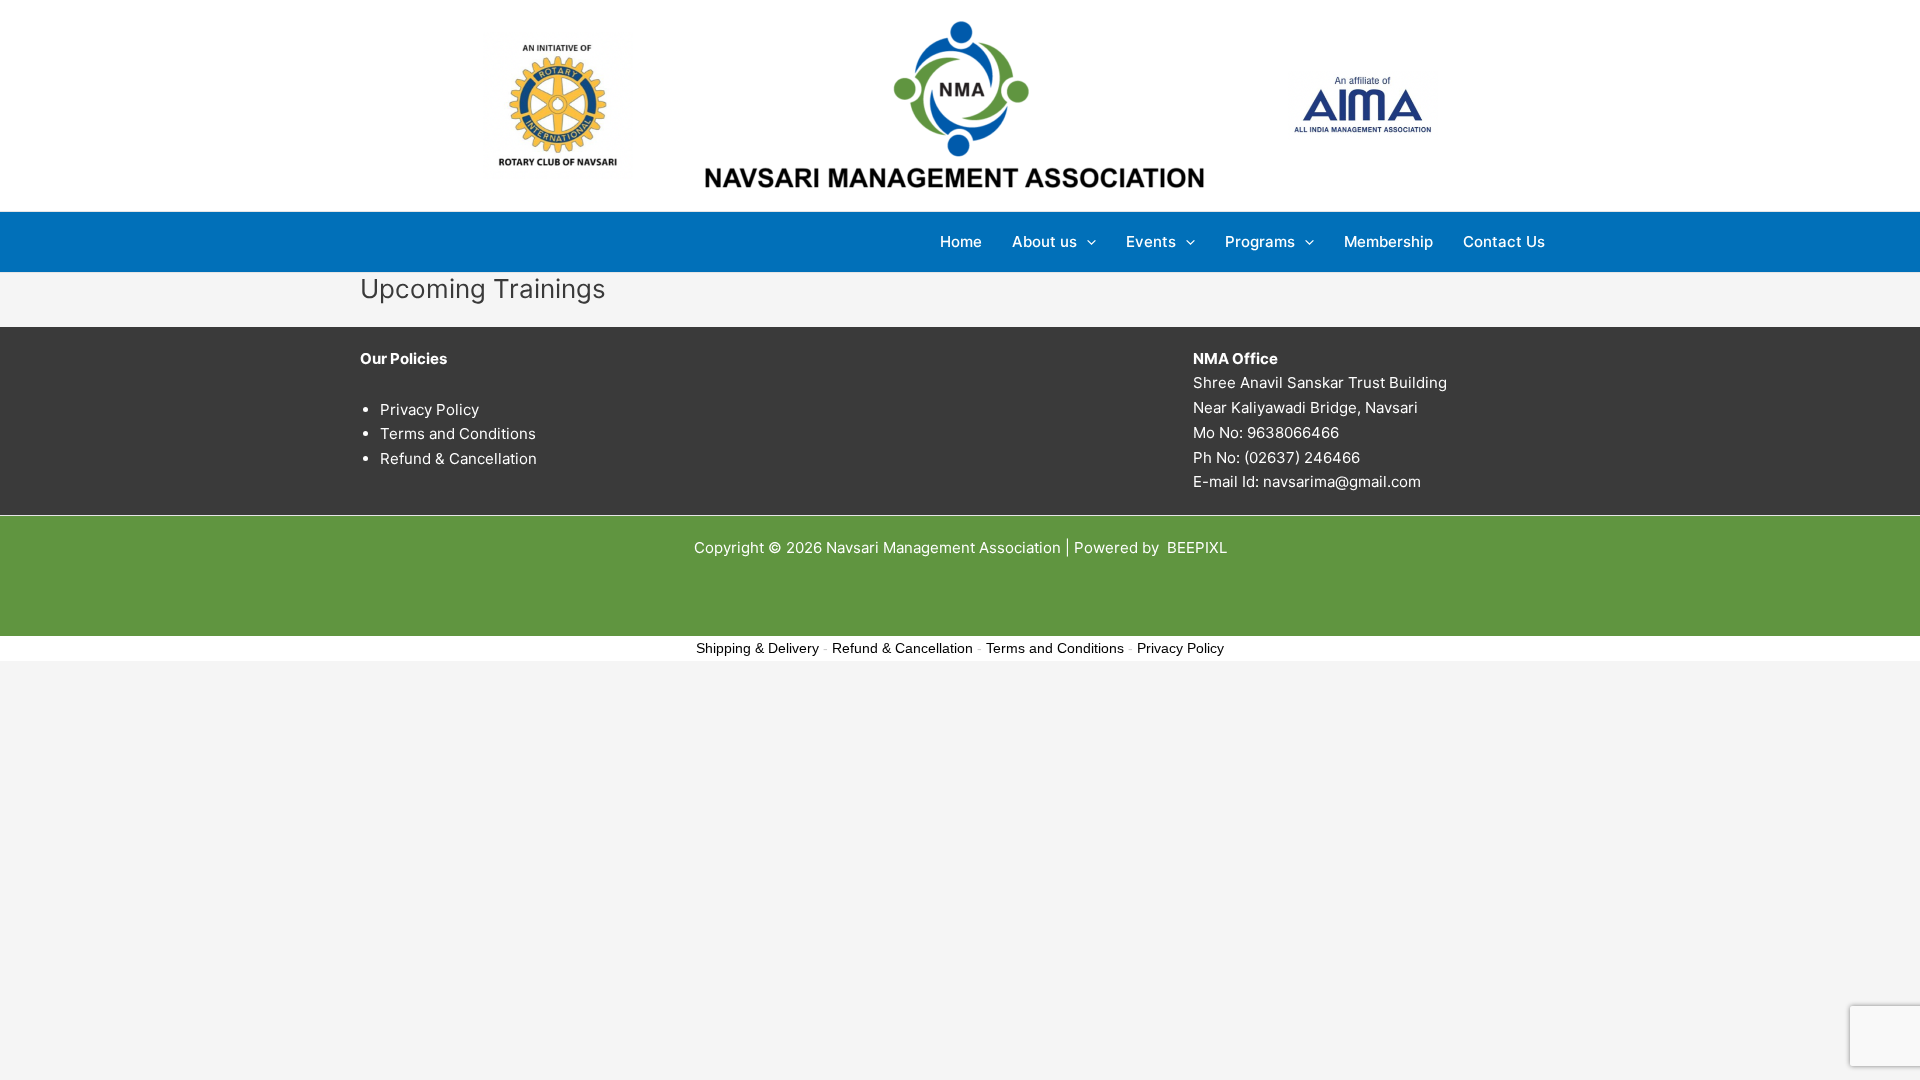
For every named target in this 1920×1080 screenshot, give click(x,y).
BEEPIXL (1197, 547)
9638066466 (1293, 432)
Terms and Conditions (458, 433)
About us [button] (1044, 241)
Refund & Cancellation (458, 458)
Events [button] (1151, 241)
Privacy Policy (429, 409)
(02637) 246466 (1302, 457)
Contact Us (1504, 241)
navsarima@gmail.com (1342, 481)
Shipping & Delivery (757, 648)
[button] (1086, 242)
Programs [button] (1260, 241)
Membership (1388, 241)
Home (961, 241)
